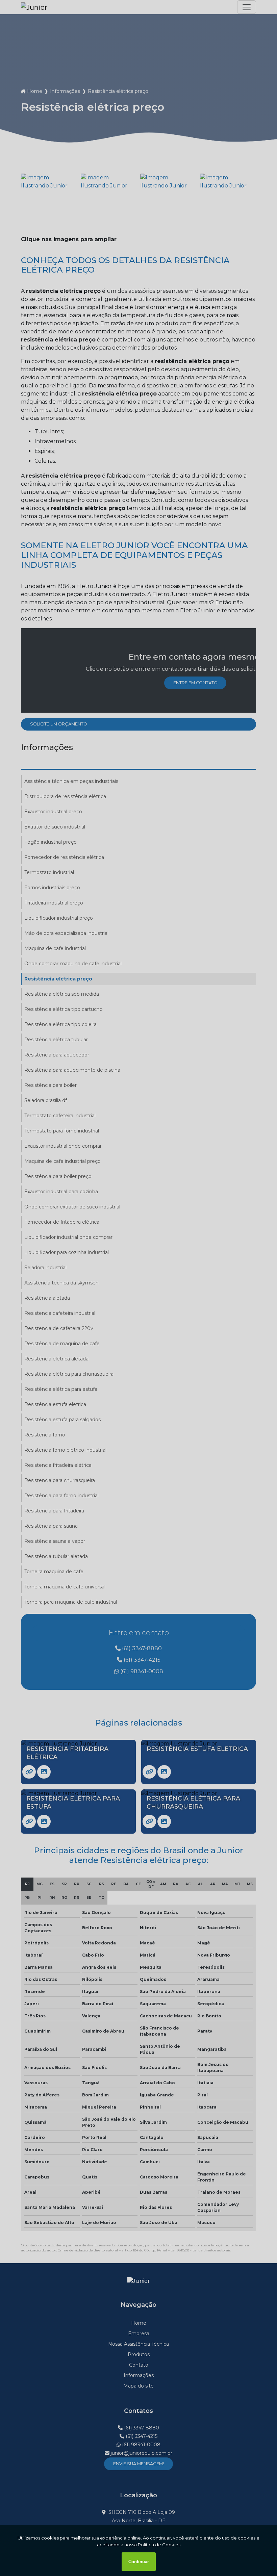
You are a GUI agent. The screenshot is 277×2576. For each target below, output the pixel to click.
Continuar (139, 2562)
